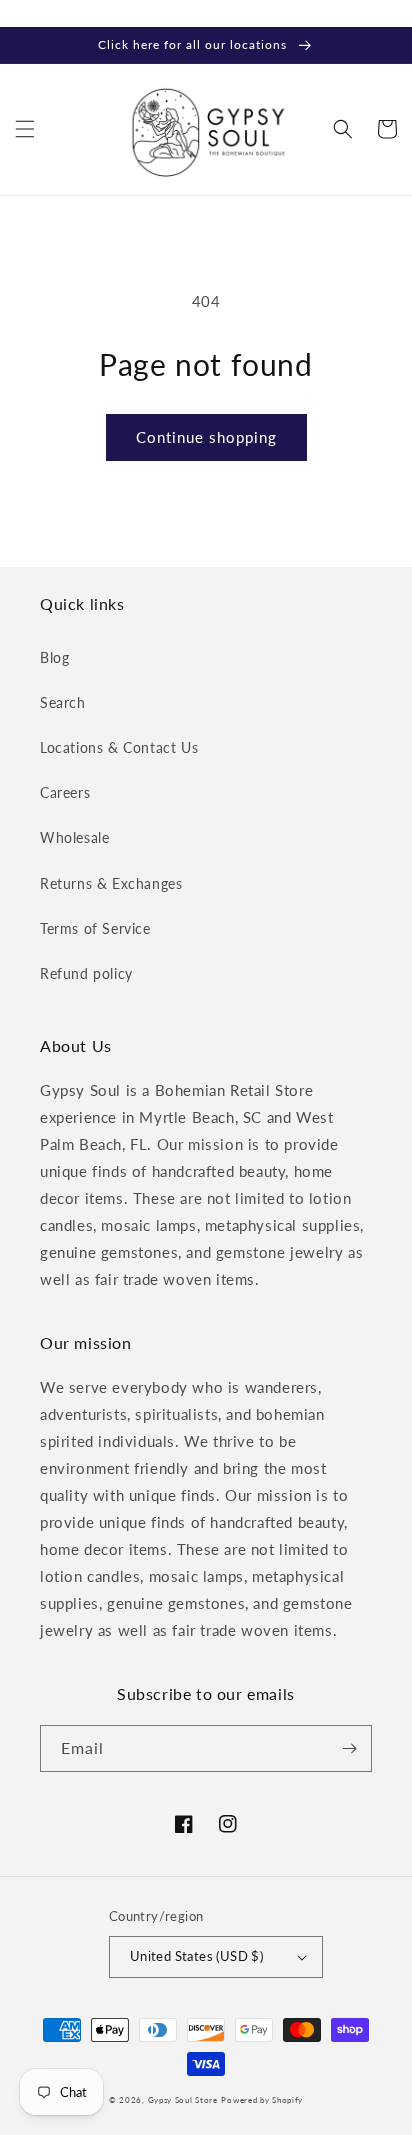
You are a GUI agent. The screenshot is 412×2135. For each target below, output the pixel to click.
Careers (65, 792)
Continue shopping (206, 437)
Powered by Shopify (262, 2100)
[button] (25, 129)
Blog (54, 657)
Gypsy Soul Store (183, 2100)
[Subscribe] (349, 1748)
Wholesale (74, 837)
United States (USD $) (196, 1956)
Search (63, 702)
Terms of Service (95, 928)
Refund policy (86, 973)
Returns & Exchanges (111, 883)
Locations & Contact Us (119, 747)
